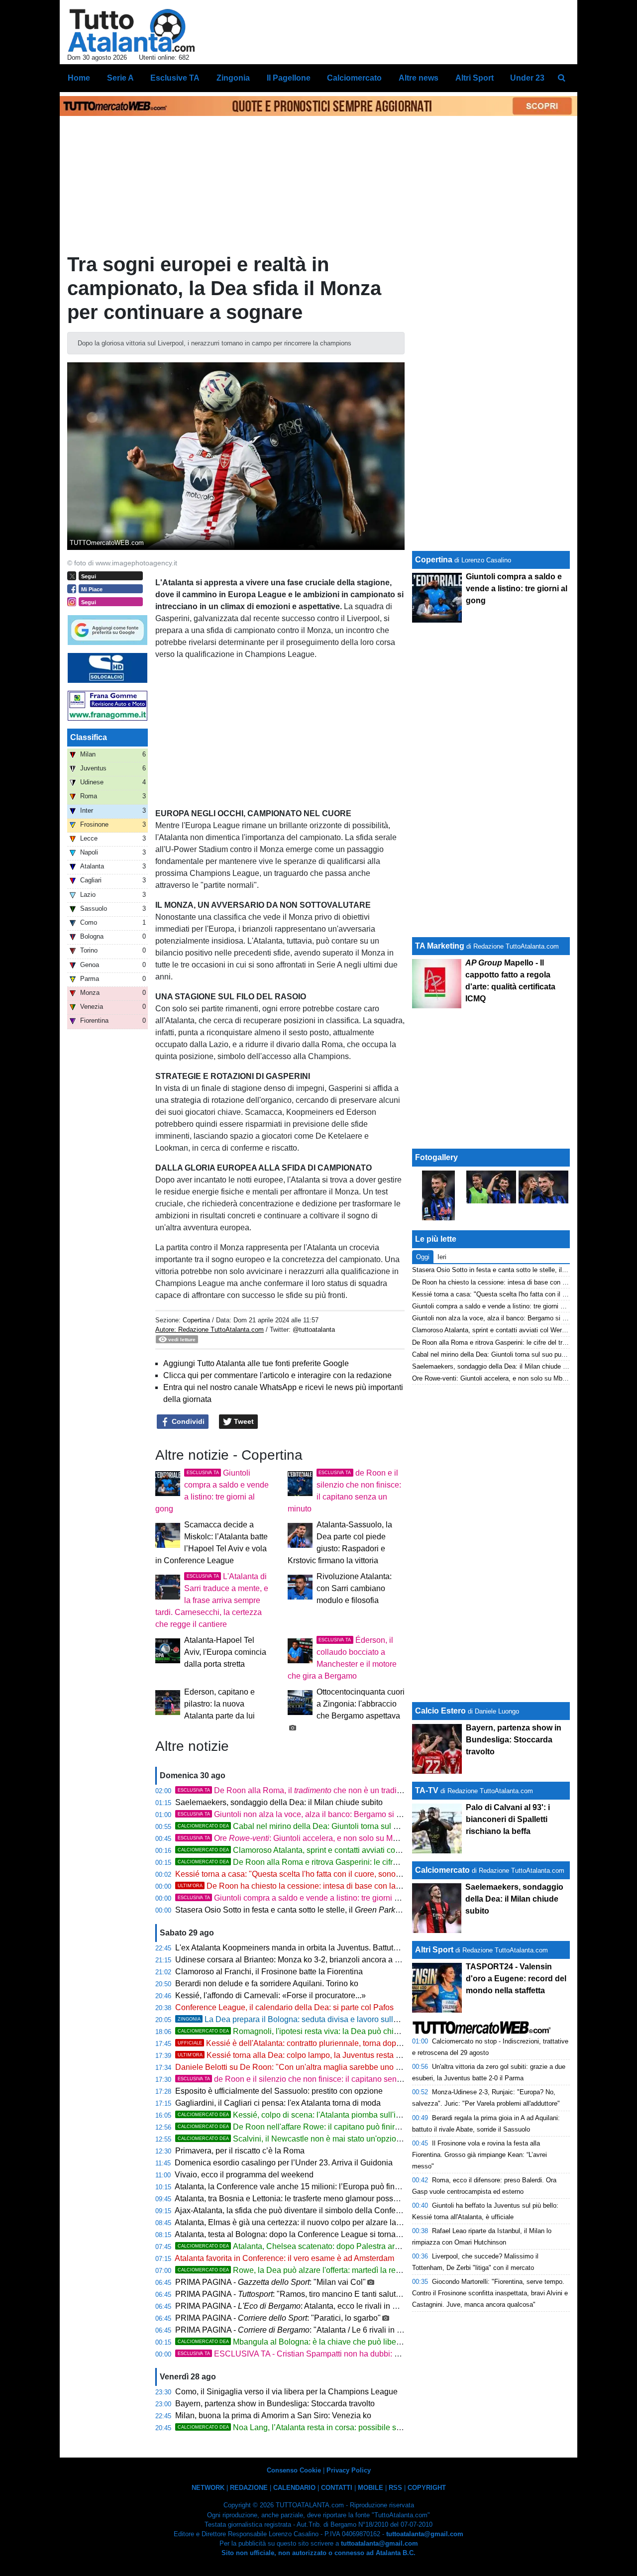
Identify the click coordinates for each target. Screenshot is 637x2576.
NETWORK (208, 2488)
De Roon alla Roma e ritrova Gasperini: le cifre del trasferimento (318, 1862)
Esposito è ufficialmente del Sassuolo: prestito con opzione (279, 2091)
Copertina (196, 1320)
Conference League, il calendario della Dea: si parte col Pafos (284, 2007)
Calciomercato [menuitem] (354, 78)
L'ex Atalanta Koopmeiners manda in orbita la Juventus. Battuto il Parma (302, 1948)
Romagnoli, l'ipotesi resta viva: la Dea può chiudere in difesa (312, 2031)
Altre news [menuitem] (419, 78)
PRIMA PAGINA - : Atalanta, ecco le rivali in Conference (304, 2306)
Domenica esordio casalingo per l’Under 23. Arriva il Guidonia (284, 2163)
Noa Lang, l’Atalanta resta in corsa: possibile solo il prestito (309, 2427)
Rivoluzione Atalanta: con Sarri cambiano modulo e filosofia (354, 1588)
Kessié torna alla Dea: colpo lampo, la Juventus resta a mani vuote (309, 2055)
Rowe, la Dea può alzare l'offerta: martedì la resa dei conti (307, 2270)
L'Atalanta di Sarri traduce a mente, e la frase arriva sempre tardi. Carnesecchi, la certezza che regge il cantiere (212, 1600)
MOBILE (371, 2488)
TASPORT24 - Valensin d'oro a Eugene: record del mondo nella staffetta (516, 1979)
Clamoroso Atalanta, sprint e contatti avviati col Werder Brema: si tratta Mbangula (347, 1850)
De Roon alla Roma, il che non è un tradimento (298, 1790)
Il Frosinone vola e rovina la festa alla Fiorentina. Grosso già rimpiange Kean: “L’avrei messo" (479, 2155)
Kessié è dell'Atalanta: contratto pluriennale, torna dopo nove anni (308, 2043)
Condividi (187, 1421)
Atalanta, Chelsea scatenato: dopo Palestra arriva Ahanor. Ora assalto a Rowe (343, 2246)
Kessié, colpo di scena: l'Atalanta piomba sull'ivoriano (300, 2115)
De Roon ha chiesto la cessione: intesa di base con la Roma (298, 1886)
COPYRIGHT (427, 2488)
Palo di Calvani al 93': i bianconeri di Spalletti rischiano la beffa (508, 1819)
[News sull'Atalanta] (131, 30)
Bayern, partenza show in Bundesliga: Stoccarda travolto (275, 2404)
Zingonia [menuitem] (233, 78)
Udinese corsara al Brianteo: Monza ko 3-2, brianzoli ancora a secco (295, 1960)
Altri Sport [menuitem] (475, 78)
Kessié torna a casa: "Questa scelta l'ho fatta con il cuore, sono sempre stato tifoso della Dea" (339, 1874)
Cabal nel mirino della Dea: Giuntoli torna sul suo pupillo (305, 1826)
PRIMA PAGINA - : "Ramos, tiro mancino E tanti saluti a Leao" (301, 2294)
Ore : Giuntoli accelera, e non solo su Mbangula (300, 1838)
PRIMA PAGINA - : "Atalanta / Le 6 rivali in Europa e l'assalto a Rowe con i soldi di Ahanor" (371, 2330)
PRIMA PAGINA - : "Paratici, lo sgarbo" (278, 2318)
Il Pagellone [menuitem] (289, 78)
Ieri (442, 1257)
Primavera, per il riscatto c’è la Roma (240, 2151)
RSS (395, 2488)
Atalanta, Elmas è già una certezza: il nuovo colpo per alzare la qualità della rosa (317, 2222)
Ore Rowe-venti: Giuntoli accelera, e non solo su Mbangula (497, 1378)
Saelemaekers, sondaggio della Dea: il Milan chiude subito (279, 1802)
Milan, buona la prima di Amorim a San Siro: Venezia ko (273, 2415)
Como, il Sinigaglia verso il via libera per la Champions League (286, 2392)
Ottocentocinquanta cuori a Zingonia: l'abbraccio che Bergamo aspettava (361, 1704)
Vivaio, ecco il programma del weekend (244, 2175)
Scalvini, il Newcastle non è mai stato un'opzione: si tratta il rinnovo (323, 2139)
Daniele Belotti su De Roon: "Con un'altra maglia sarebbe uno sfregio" (299, 2067)
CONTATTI (337, 2488)
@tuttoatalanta (314, 1330)
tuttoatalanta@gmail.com (425, 2534)
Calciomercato (442, 1870)
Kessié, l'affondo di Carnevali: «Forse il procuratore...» (270, 1995)
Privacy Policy (349, 2470)
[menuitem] (561, 78)
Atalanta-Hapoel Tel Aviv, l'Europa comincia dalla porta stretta (225, 1652)
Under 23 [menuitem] (527, 78)
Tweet (243, 1421)
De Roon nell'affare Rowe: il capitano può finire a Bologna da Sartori (326, 2127)
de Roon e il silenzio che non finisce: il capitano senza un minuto (310, 2079)
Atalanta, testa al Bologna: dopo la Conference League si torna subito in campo (314, 2234)
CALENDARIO (294, 2488)
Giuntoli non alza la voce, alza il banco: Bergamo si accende (302, 1814)
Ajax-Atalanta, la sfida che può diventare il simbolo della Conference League (310, 2210)
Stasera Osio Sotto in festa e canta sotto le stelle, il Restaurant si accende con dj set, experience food (374, 1910)
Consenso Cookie (294, 2470)
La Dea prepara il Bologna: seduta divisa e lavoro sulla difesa (299, 2019)
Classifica (89, 737)
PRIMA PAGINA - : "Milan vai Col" (270, 2282)
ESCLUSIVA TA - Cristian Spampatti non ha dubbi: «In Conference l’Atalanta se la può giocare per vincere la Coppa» (402, 2354)
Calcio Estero (440, 1711)
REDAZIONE (249, 2488)
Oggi (423, 1257)
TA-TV (428, 1790)
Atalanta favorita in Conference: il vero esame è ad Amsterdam (284, 2258)
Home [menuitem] (79, 78)
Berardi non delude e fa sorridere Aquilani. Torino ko (267, 1984)
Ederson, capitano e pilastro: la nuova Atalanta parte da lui (219, 1704)
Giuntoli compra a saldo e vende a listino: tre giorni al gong (299, 1898)
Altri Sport (434, 1950)
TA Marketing (440, 946)
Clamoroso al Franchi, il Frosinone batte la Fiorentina (269, 1972)
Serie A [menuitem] (120, 78)
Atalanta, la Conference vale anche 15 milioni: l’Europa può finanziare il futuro (312, 2187)
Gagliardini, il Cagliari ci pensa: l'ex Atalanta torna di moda (278, 2103)
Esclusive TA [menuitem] (175, 78)
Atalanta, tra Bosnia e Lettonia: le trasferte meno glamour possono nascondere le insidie (329, 2199)
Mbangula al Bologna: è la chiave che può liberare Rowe (305, 2342)
